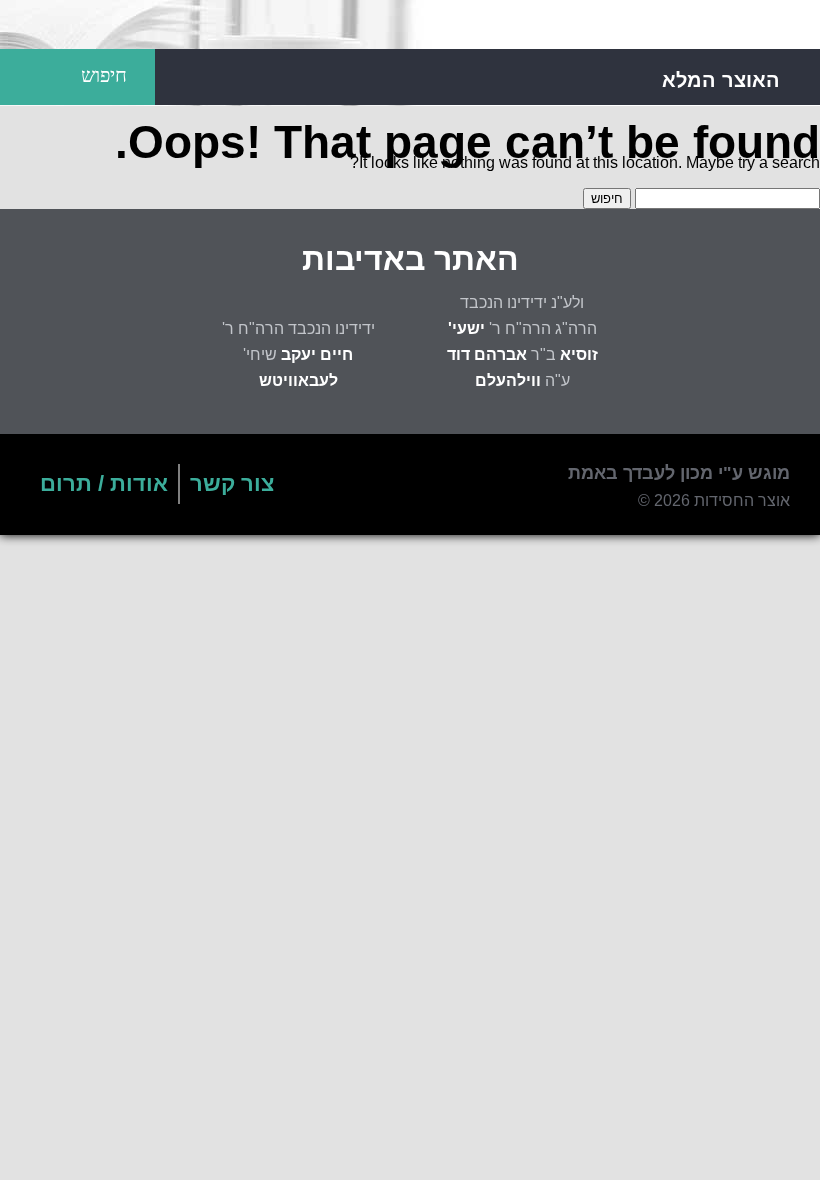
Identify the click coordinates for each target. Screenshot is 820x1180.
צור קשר (232, 483)
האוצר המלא (721, 80)
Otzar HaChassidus (410, 25)
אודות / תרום (104, 483)
